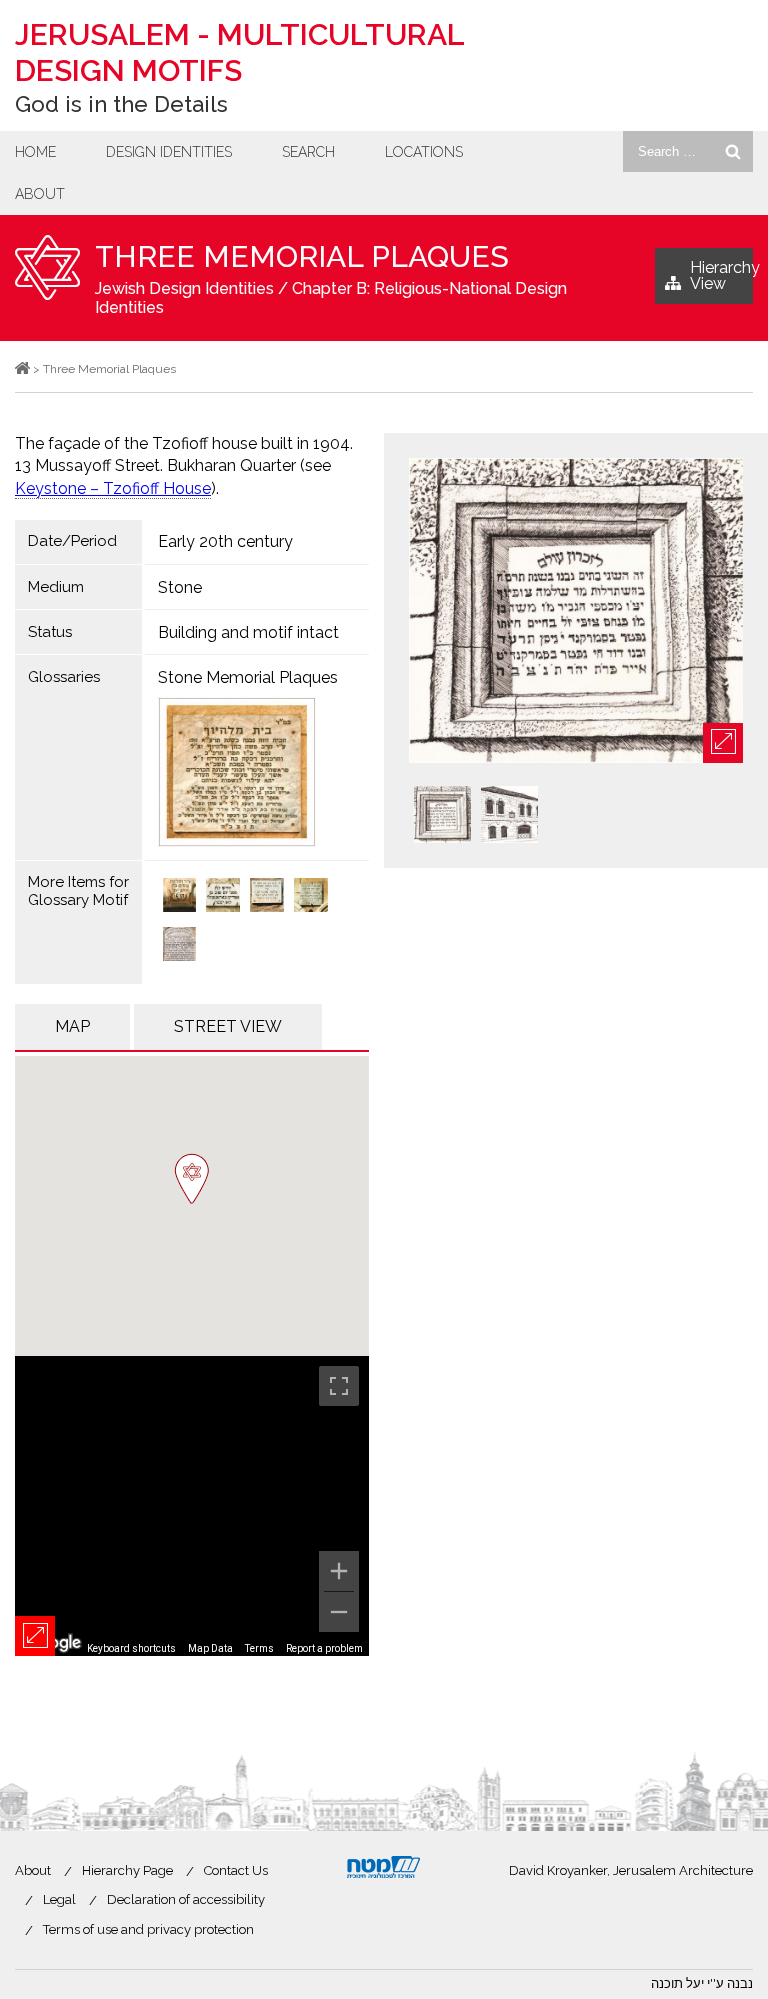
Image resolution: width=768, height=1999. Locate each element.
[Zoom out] (339, 1612)
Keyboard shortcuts (131, 1648)
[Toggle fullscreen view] (339, 1386)
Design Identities (169, 152)
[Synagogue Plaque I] (267, 897)
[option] (576, 612)
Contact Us (236, 1870)
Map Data (210, 1648)
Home (35, 152)
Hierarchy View (721, 275)
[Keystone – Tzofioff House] (180, 897)
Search (308, 152)
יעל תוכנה (677, 1983)
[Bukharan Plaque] (311, 897)
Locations (424, 152)
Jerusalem (239, 52)
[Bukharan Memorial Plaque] (180, 946)
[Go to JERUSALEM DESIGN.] (22, 369)
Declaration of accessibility (186, 1899)
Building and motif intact (248, 632)
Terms (259, 1648)
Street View (228, 1026)
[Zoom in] (339, 1571)
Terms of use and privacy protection (148, 1929)
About (40, 194)
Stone (180, 587)
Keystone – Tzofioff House (113, 488)
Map (72, 1026)
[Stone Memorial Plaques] (257, 772)
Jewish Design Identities (184, 288)
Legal (59, 1899)
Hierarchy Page (127, 1870)
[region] (192, 1506)
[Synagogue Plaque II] (223, 897)
